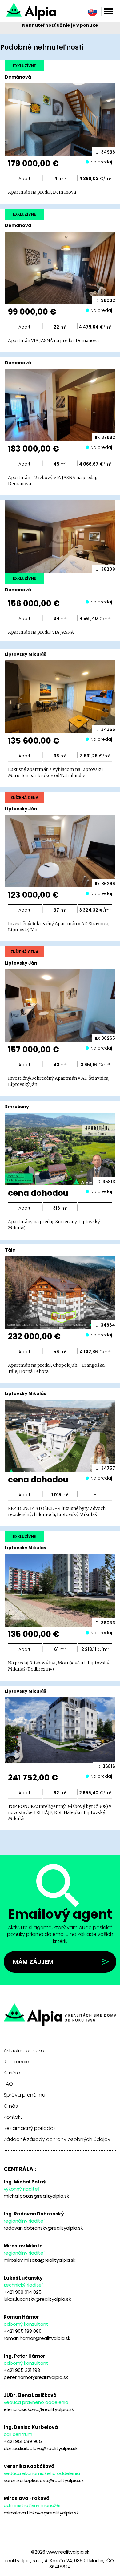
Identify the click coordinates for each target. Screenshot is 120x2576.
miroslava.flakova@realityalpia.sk (41, 2513)
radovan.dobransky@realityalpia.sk (43, 2228)
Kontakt (13, 2117)
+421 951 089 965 (23, 2441)
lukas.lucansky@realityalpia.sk (37, 2299)
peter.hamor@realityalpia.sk (36, 2377)
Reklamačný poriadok (30, 2128)
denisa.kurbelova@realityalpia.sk (41, 2448)
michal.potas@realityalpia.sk (36, 2196)
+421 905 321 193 (22, 2370)
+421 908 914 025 (23, 2292)
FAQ (8, 2084)
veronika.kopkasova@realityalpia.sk (44, 2480)
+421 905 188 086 (23, 2331)
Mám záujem (33, 1962)
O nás (11, 2106)
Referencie (16, 2062)
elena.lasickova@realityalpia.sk (39, 2409)
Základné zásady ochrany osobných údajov (57, 2139)
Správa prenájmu (24, 2095)
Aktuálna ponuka (24, 2051)
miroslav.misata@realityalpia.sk (40, 2260)
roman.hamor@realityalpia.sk (37, 2338)
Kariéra (12, 2073)
